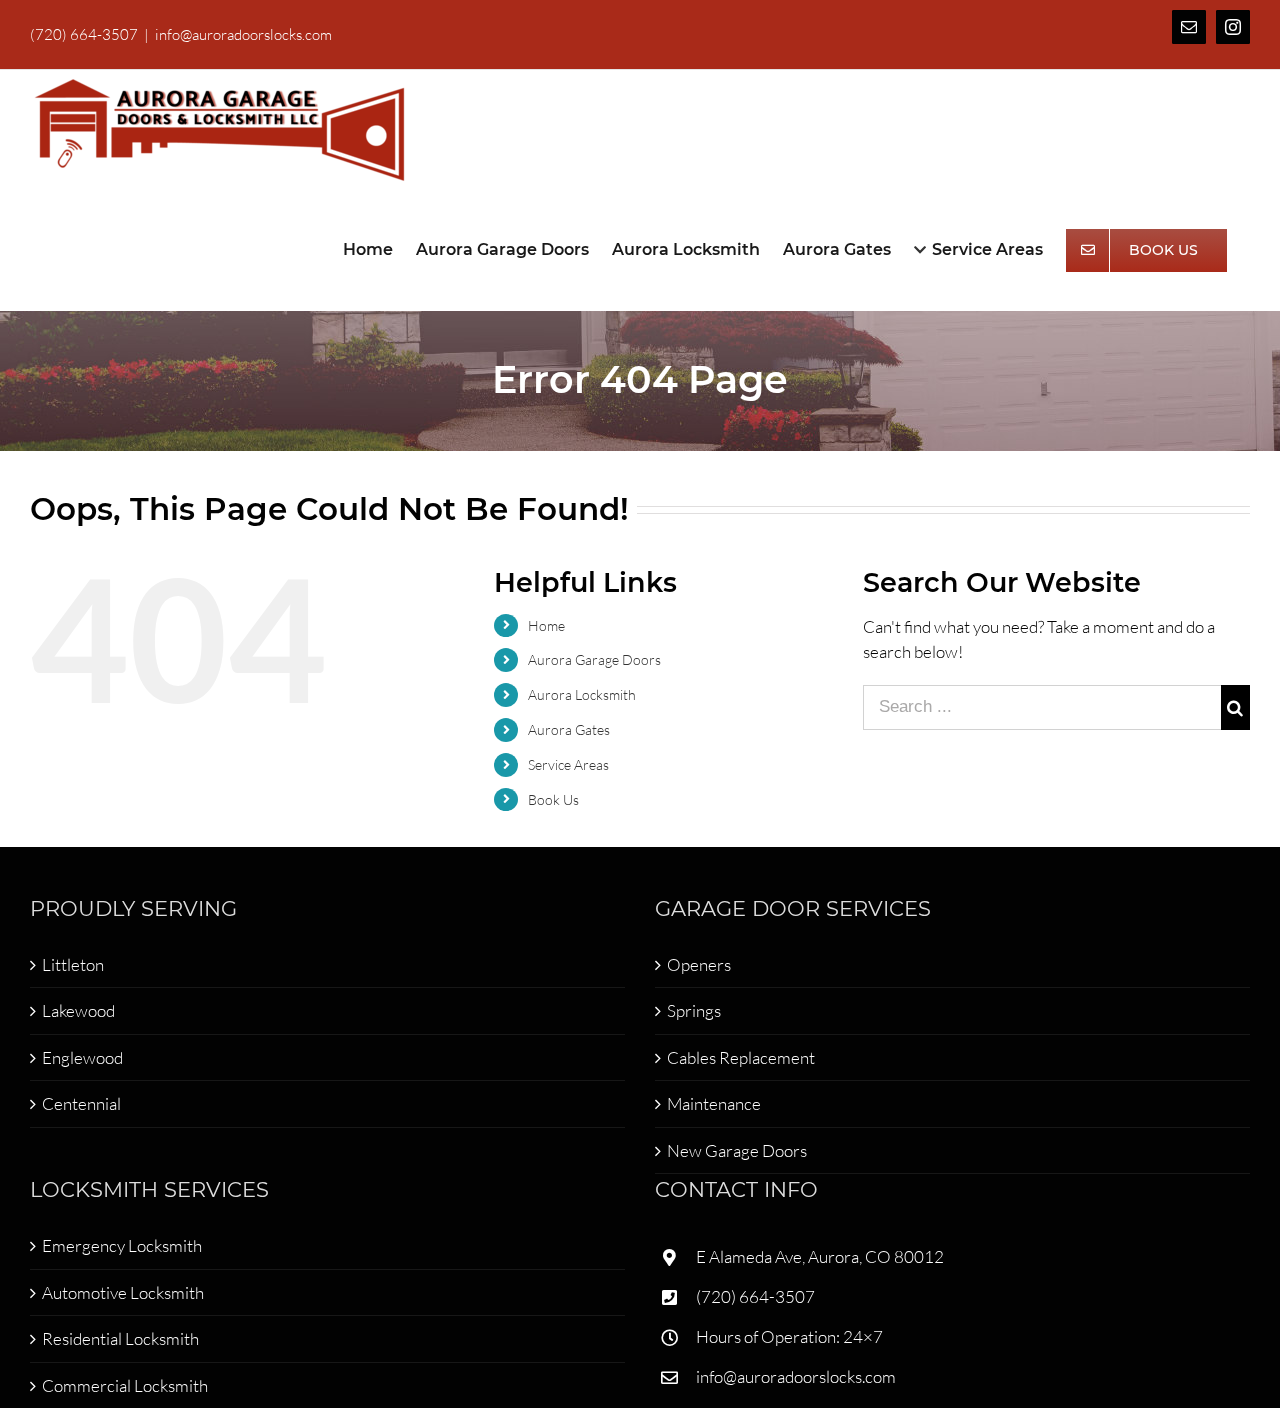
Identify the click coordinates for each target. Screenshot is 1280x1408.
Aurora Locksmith (582, 694)
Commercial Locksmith (125, 1385)
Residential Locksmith (120, 1338)
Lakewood (78, 1010)
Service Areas (568, 764)
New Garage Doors (737, 1150)
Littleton (73, 964)
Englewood (82, 1057)
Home (546, 625)
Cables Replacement (741, 1057)
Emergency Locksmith (122, 1245)
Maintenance (714, 1103)
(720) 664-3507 (755, 1296)
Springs (694, 1010)
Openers (699, 964)
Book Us (553, 799)
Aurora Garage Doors (594, 659)
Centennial (81, 1103)
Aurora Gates (569, 729)
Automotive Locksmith (123, 1292)
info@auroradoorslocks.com (243, 34)
